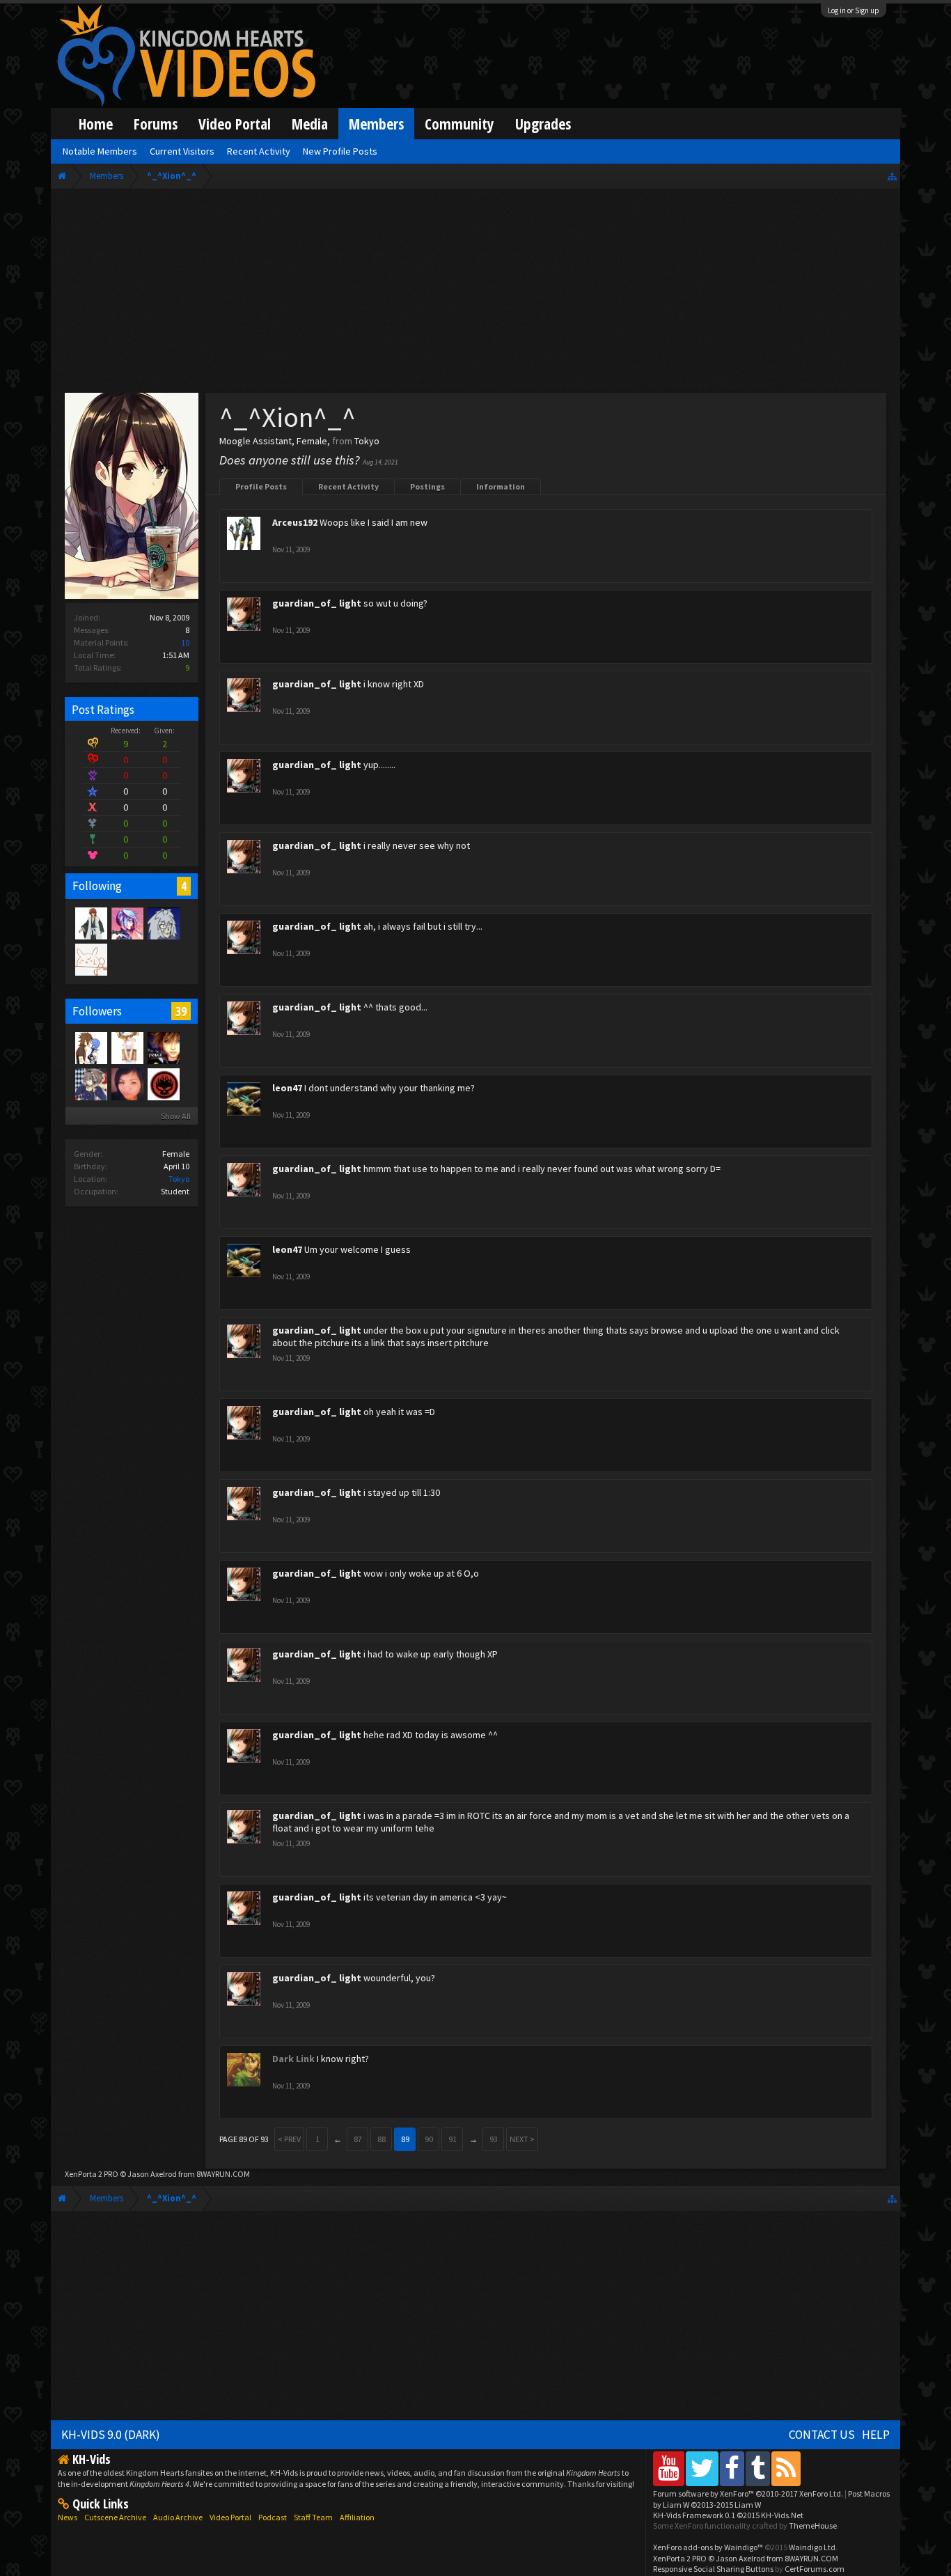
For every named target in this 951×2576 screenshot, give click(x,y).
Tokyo (179, 1179)
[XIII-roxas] (91, 959)
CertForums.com (815, 2569)
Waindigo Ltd (812, 2547)
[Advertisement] (476, 294)
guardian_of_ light (317, 603)
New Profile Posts (340, 151)
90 (429, 2139)
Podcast (273, 2517)
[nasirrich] (127, 923)
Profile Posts (261, 486)
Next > (522, 2139)
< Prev (289, 2139)
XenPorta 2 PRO (92, 2174)
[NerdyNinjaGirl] (127, 1084)
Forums (156, 124)
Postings (427, 486)
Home (96, 124)
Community (459, 124)
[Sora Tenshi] (163, 1047)
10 (185, 642)
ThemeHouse (813, 2526)
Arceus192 (295, 522)
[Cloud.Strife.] (163, 923)
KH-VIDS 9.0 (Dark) (111, 2435)
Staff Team (313, 2517)
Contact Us (822, 2435)
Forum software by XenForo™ (748, 2493)
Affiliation (357, 2517)
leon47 (287, 1088)
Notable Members (100, 151)
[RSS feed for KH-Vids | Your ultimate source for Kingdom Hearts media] (786, 2468)
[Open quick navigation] (892, 176)
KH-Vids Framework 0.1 (728, 2515)
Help (876, 2435)
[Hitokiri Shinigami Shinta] (91, 923)
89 (405, 2139)
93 (494, 2139)
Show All (176, 1116)
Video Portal (235, 124)
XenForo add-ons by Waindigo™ (708, 2547)
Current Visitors (182, 151)
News (68, 2517)
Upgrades (543, 124)
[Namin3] (127, 1047)
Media (310, 124)
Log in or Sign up (854, 10)
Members (376, 124)
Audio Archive (178, 2517)
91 (453, 2139)
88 (382, 2139)
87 (358, 2139)
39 (181, 1011)
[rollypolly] (163, 1084)
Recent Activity (348, 486)
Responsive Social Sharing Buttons (713, 2569)
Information (501, 486)
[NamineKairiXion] (91, 1047)
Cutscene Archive (115, 2517)
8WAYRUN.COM (223, 2174)
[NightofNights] (91, 1084)
